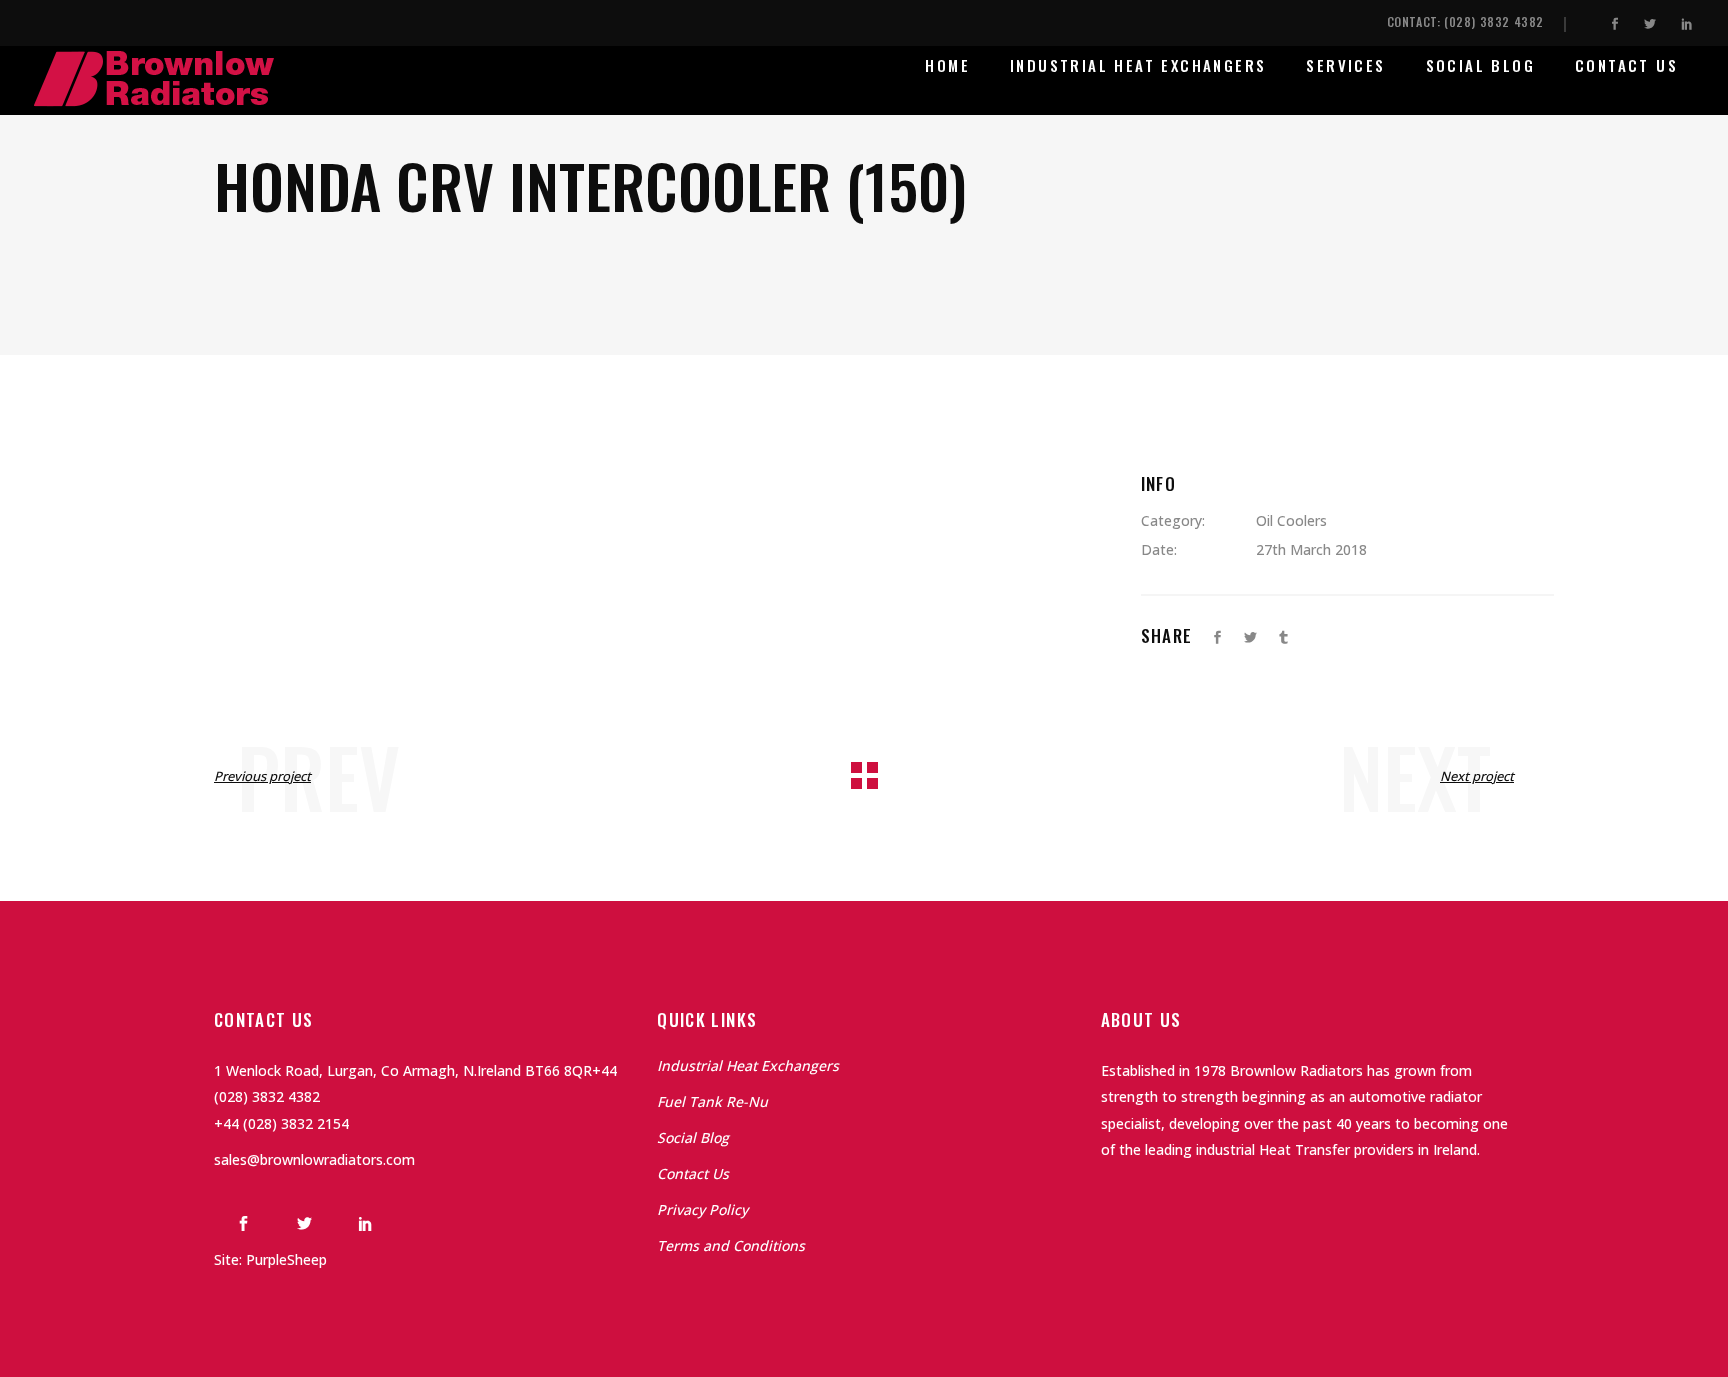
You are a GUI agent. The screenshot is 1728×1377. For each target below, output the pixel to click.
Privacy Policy (702, 1209)
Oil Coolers (1291, 520)
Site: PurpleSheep (270, 1259)
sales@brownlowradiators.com (314, 1159)
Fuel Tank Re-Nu (712, 1101)
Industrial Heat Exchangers (748, 1065)
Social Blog (693, 1137)
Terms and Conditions (731, 1245)
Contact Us (693, 1173)
